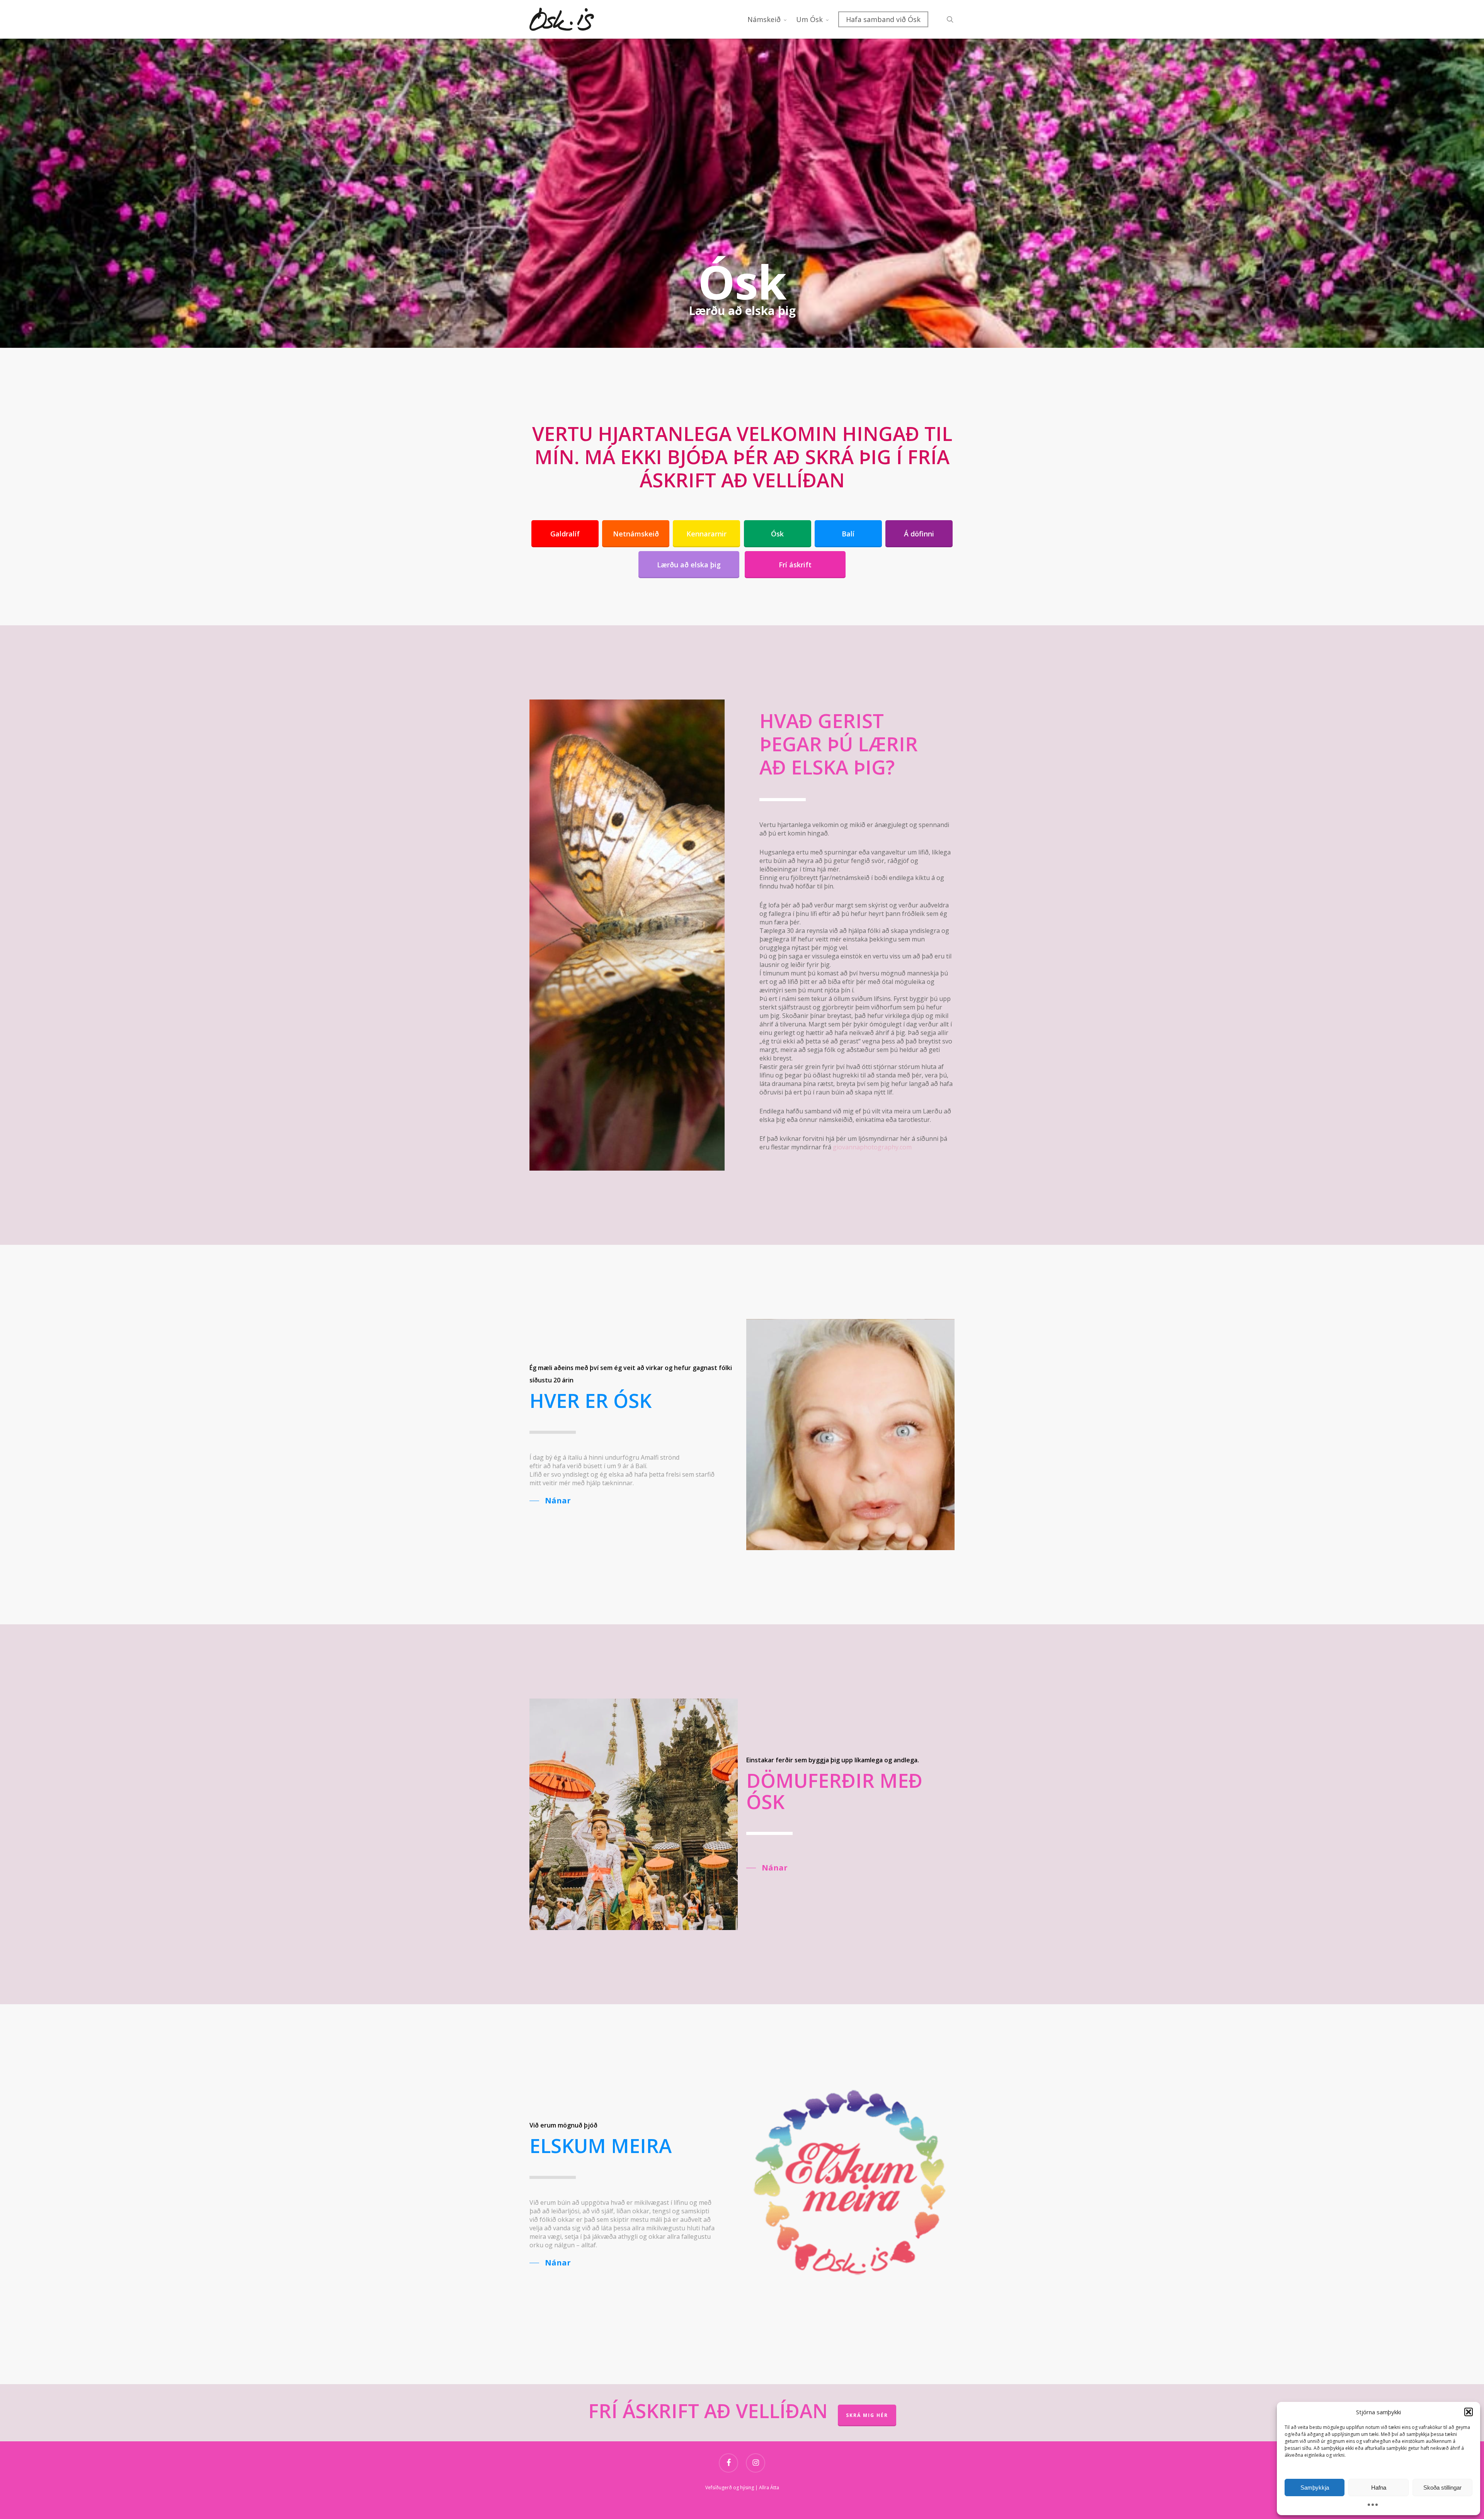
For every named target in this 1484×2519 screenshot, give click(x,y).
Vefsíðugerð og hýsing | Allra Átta (742, 2488)
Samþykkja (1315, 2488)
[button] (1469, 2412)
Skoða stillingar (1442, 2488)
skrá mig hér (867, 2415)
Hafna (1379, 2488)
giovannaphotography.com (872, 1147)
